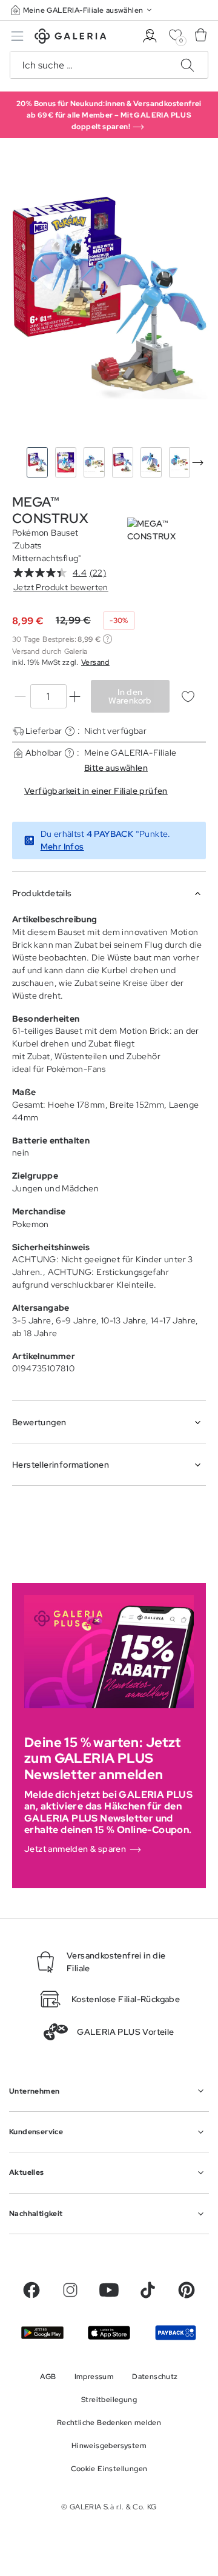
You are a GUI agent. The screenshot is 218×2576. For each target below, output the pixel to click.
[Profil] (150, 36)
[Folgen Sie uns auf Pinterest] (187, 2290)
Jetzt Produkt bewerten (61, 587)
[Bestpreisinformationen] (107, 639)
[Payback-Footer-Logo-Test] (176, 2333)
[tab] (109, 296)
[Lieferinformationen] (70, 731)
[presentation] (197, 462)
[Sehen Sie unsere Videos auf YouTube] (109, 2290)
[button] (82, 10)
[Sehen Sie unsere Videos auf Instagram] (70, 2290)
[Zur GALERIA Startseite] (71, 38)
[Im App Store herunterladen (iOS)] (109, 2333)
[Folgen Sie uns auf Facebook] (31, 2290)
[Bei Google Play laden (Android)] (42, 2333)
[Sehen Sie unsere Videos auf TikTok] (148, 2290)
